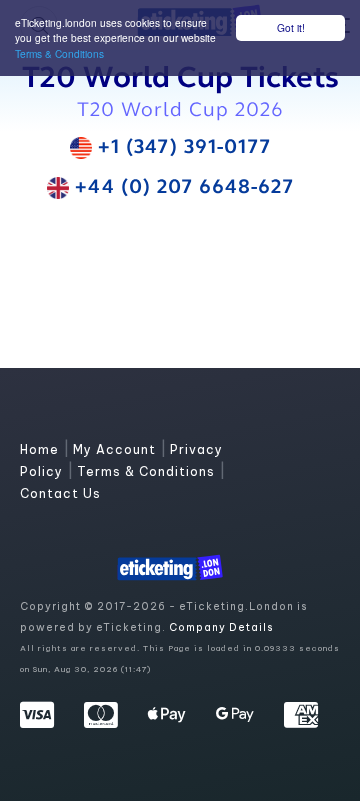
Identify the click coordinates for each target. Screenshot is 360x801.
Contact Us (60, 493)
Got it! (291, 27)
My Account (116, 449)
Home (41, 449)
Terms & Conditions (59, 53)
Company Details (221, 627)
